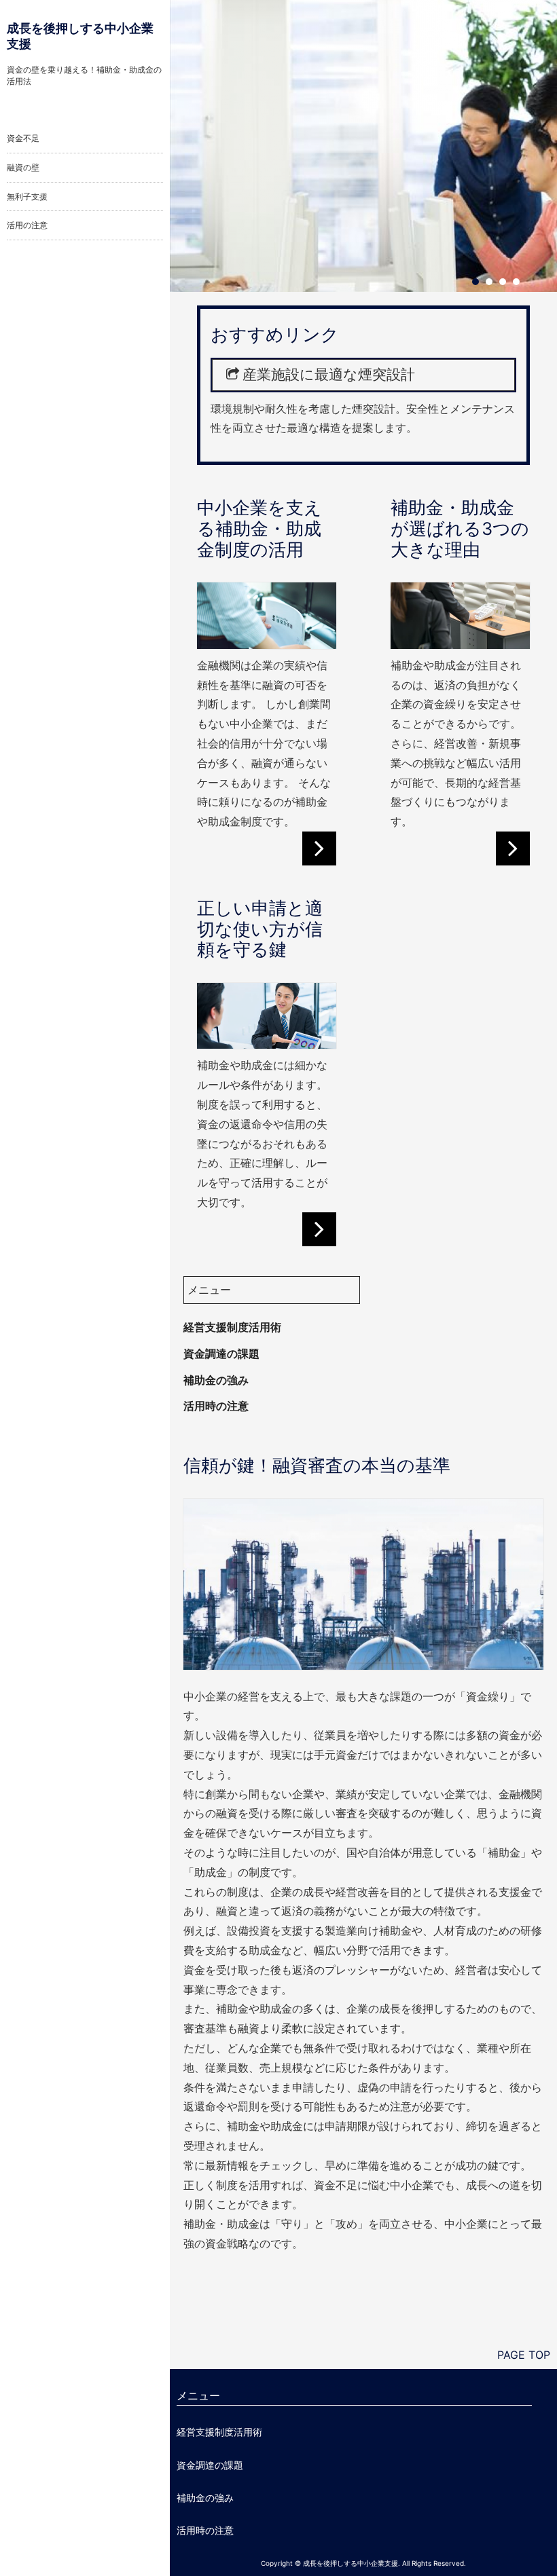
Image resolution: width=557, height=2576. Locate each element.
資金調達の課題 (221, 1354)
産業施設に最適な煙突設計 (329, 374)
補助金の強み (216, 1380)
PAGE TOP (524, 2355)
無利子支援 (27, 197)
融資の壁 (23, 167)
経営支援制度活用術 (232, 1327)
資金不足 (23, 138)
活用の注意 (27, 225)
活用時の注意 (216, 1406)
